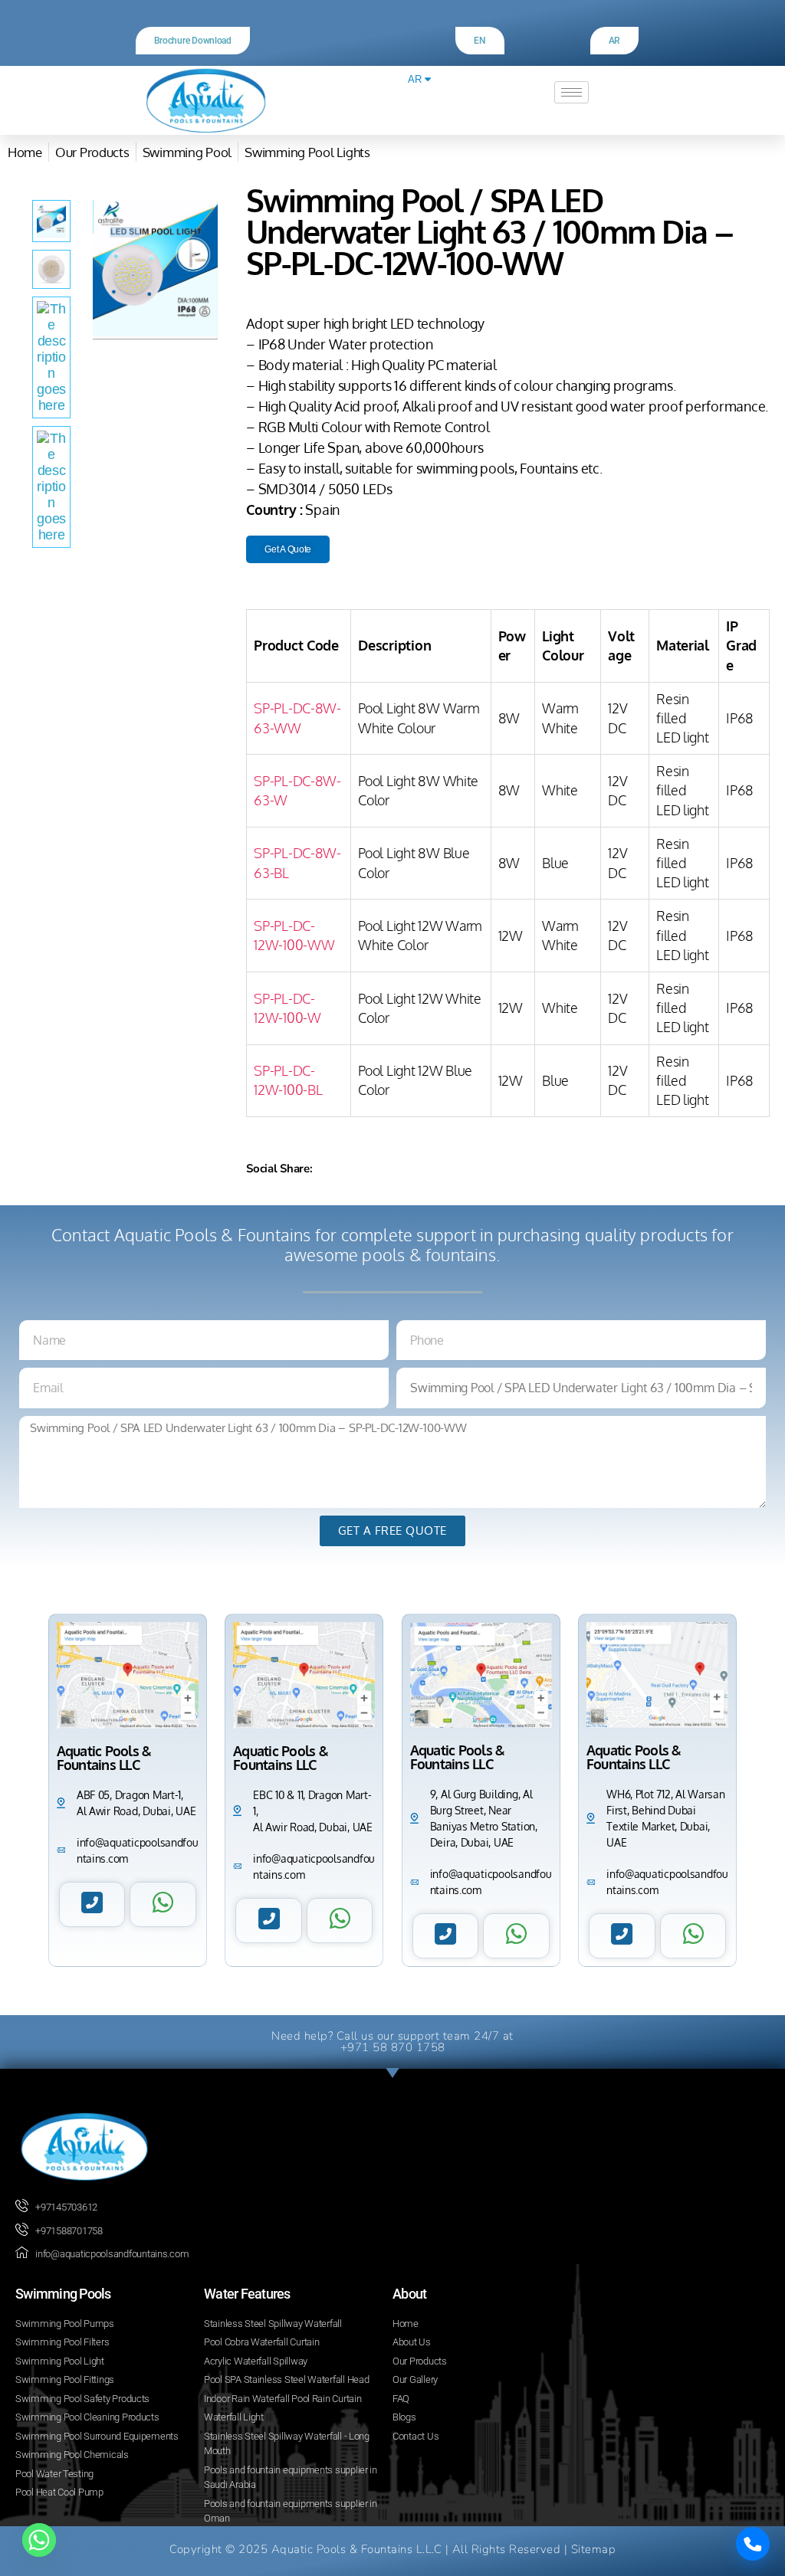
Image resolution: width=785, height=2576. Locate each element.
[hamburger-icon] (572, 92)
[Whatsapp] (39, 2540)
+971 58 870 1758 (393, 2047)
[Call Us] (753, 2544)
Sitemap (594, 2549)
